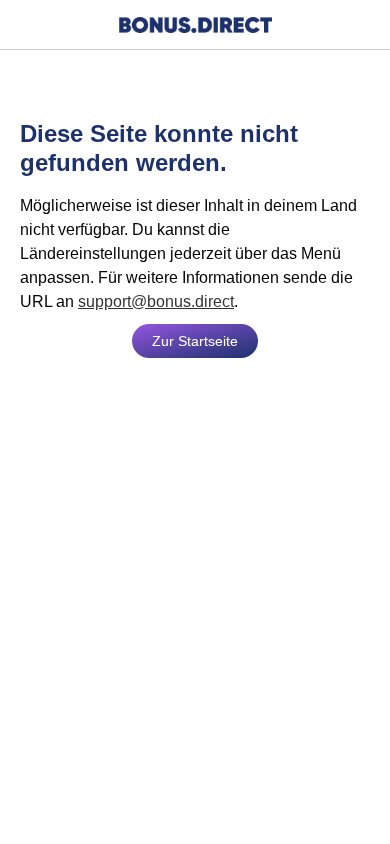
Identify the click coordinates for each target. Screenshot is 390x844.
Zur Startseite (195, 341)
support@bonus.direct (156, 301)
